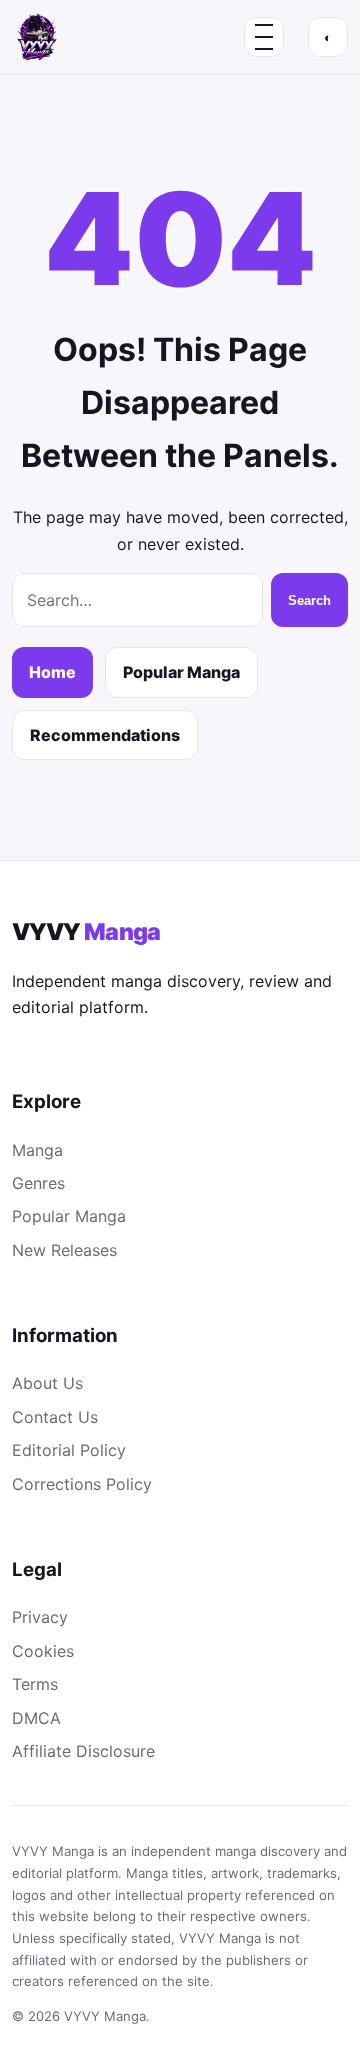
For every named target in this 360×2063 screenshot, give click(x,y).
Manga (37, 1150)
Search (309, 600)
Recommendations (105, 735)
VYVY (86, 932)
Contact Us (55, 1417)
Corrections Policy (82, 1484)
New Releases (64, 1250)
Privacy (40, 1617)
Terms (35, 1684)
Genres (38, 1183)
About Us (47, 1383)
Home (52, 672)
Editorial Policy (69, 1450)
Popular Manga (181, 672)
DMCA (36, 1718)
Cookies (43, 1651)
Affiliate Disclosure (83, 1751)
